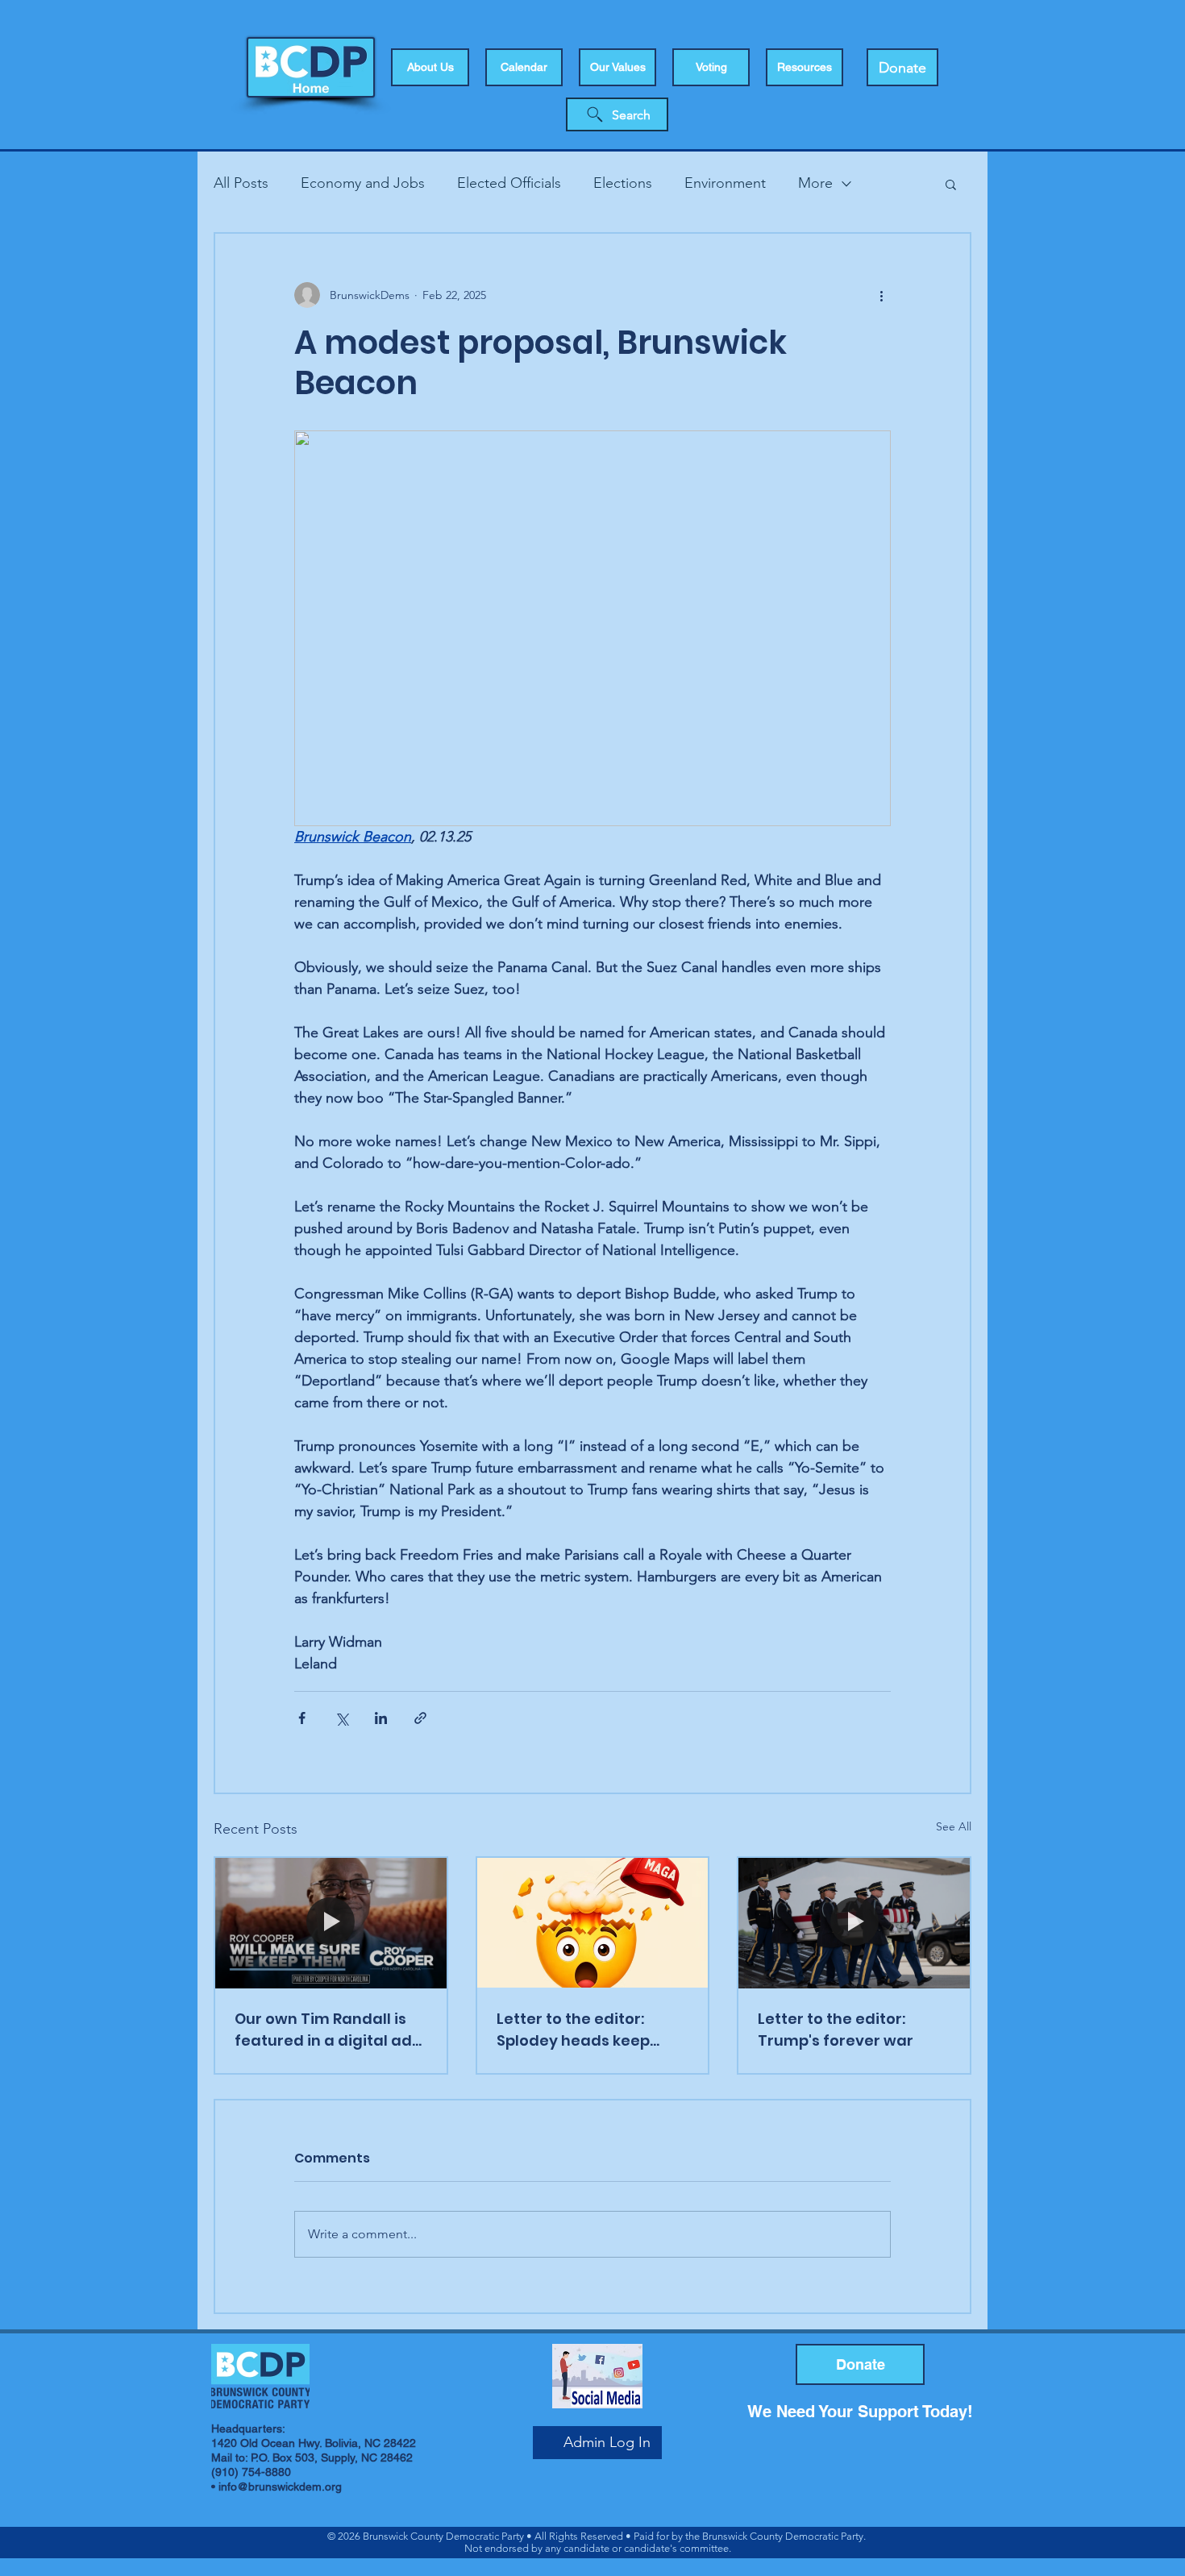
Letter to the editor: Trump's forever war (836, 2030)
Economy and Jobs (363, 183)
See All (954, 1826)
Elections (623, 183)
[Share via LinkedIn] (381, 1718)
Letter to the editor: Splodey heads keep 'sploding (573, 2030)
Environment (725, 183)
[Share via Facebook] (302, 1718)
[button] (711, 67)
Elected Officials (509, 183)
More (815, 183)
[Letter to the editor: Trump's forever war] (854, 1923)
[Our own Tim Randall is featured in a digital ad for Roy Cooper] (331, 1923)
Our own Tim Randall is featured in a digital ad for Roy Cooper (323, 2030)
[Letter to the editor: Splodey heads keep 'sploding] (593, 1923)
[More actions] (881, 295)
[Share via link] (420, 1718)
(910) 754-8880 (251, 2472)
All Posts (241, 183)
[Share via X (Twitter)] (341, 1718)
